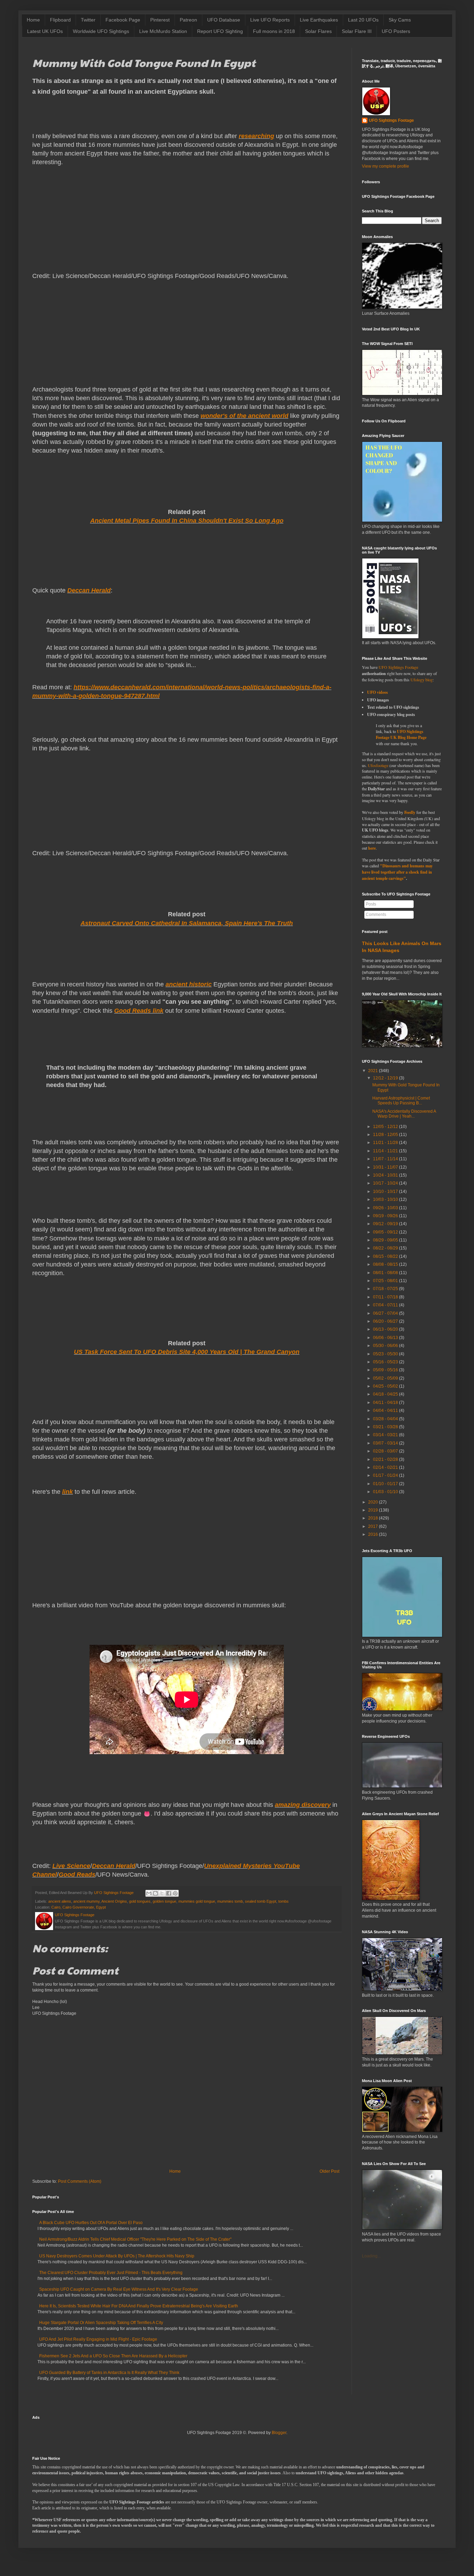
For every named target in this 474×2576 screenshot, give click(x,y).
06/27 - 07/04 (386, 1313)
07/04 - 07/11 (386, 1305)
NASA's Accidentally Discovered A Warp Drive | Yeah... (404, 1114)
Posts (371, 904)
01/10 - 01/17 (386, 1484)
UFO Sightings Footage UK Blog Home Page (401, 735)
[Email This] (149, 1893)
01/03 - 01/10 (386, 1492)
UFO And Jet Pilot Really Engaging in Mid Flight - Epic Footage (98, 2339)
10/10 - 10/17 (386, 1192)
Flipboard (60, 20)
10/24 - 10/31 (386, 1175)
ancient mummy (86, 1901)
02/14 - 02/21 (386, 1467)
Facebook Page (123, 20)
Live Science (71, 1866)
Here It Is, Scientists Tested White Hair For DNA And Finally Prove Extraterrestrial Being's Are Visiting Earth (139, 2306)
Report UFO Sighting (220, 31)
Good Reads (77, 1875)
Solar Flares (318, 31)
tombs (283, 1901)
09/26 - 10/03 (386, 1208)
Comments (376, 915)
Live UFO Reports (270, 20)
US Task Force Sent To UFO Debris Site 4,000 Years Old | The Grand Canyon (187, 1352)
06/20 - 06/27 (386, 1321)
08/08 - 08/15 (386, 1264)
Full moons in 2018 (274, 31)
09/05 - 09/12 (386, 1232)
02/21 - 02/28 (386, 1459)
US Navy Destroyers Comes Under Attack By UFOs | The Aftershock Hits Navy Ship (117, 2256)
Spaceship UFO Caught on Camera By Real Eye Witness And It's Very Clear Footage (119, 2289)
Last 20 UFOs (363, 20)
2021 (373, 1071)
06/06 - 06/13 (386, 1338)
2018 (373, 1518)
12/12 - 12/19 (386, 1078)
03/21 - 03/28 (386, 1427)
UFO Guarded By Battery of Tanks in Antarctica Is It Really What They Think (109, 2373)
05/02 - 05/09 (386, 1378)
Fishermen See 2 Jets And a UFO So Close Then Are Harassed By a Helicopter (113, 2356)
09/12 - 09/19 (386, 1224)
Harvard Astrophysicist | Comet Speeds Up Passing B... (401, 1101)
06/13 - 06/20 (386, 1329)
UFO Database (224, 20)
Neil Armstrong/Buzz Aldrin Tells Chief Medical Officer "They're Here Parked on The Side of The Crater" (135, 2239)
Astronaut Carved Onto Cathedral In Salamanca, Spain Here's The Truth (187, 923)
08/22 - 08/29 (386, 1248)
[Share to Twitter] (162, 1893)
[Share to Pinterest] (175, 1893)
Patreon (188, 20)
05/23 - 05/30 (386, 1354)
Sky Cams (400, 20)
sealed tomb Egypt (261, 1901)
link (67, 1492)
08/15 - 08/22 (386, 1256)
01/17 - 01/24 (386, 1475)
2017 (373, 1526)
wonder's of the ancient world (244, 416)
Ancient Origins (114, 1901)
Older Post (329, 2171)
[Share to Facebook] (169, 1893)
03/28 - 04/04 (386, 1419)
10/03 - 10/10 (386, 1199)
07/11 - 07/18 (386, 1297)
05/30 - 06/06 (386, 1346)
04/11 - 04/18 (386, 1403)
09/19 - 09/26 (386, 1216)
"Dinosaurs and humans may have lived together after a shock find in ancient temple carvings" (397, 872)
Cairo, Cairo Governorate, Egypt (79, 1907)
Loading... (371, 2256)
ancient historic (189, 984)
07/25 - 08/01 (386, 1281)
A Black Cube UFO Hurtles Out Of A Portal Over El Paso (91, 2223)
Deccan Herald (89, 590)
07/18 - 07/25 (386, 1289)
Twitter (88, 20)
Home (33, 20)
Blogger (279, 2433)
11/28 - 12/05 (386, 1135)
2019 (373, 1510)
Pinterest (160, 20)
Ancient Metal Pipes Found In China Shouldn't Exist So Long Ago (187, 521)
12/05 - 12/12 (386, 1127)
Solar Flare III (357, 31)
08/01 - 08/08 (386, 1273)
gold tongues (140, 1901)
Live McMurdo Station (163, 31)
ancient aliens (60, 1901)
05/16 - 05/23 (386, 1362)
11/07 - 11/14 (386, 1159)
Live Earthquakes (319, 20)
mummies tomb (230, 1901)
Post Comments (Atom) (80, 2181)
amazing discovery (303, 1805)
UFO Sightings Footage (391, 120)
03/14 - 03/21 (386, 1435)
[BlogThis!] (155, 1893)
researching (256, 136)
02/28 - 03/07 (386, 1451)
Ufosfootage (378, 765)
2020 (373, 1502)
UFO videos (378, 692)
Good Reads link (139, 1011)
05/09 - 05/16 (386, 1370)
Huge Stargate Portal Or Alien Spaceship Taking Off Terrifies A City (101, 2323)
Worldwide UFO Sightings (101, 31)
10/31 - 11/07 (386, 1167)
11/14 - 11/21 (386, 1151)
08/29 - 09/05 (386, 1240)
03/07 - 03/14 (386, 1443)
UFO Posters (396, 31)
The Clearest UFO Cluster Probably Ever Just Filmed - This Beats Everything (111, 2273)
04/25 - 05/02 (386, 1386)
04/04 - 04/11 (386, 1411)
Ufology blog (422, 680)
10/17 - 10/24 (386, 1183)
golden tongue (164, 1901)
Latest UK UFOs (45, 31)
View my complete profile (386, 166)
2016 (373, 1534)
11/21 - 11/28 (386, 1143)
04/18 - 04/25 (386, 1394)
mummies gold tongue (197, 1901)
